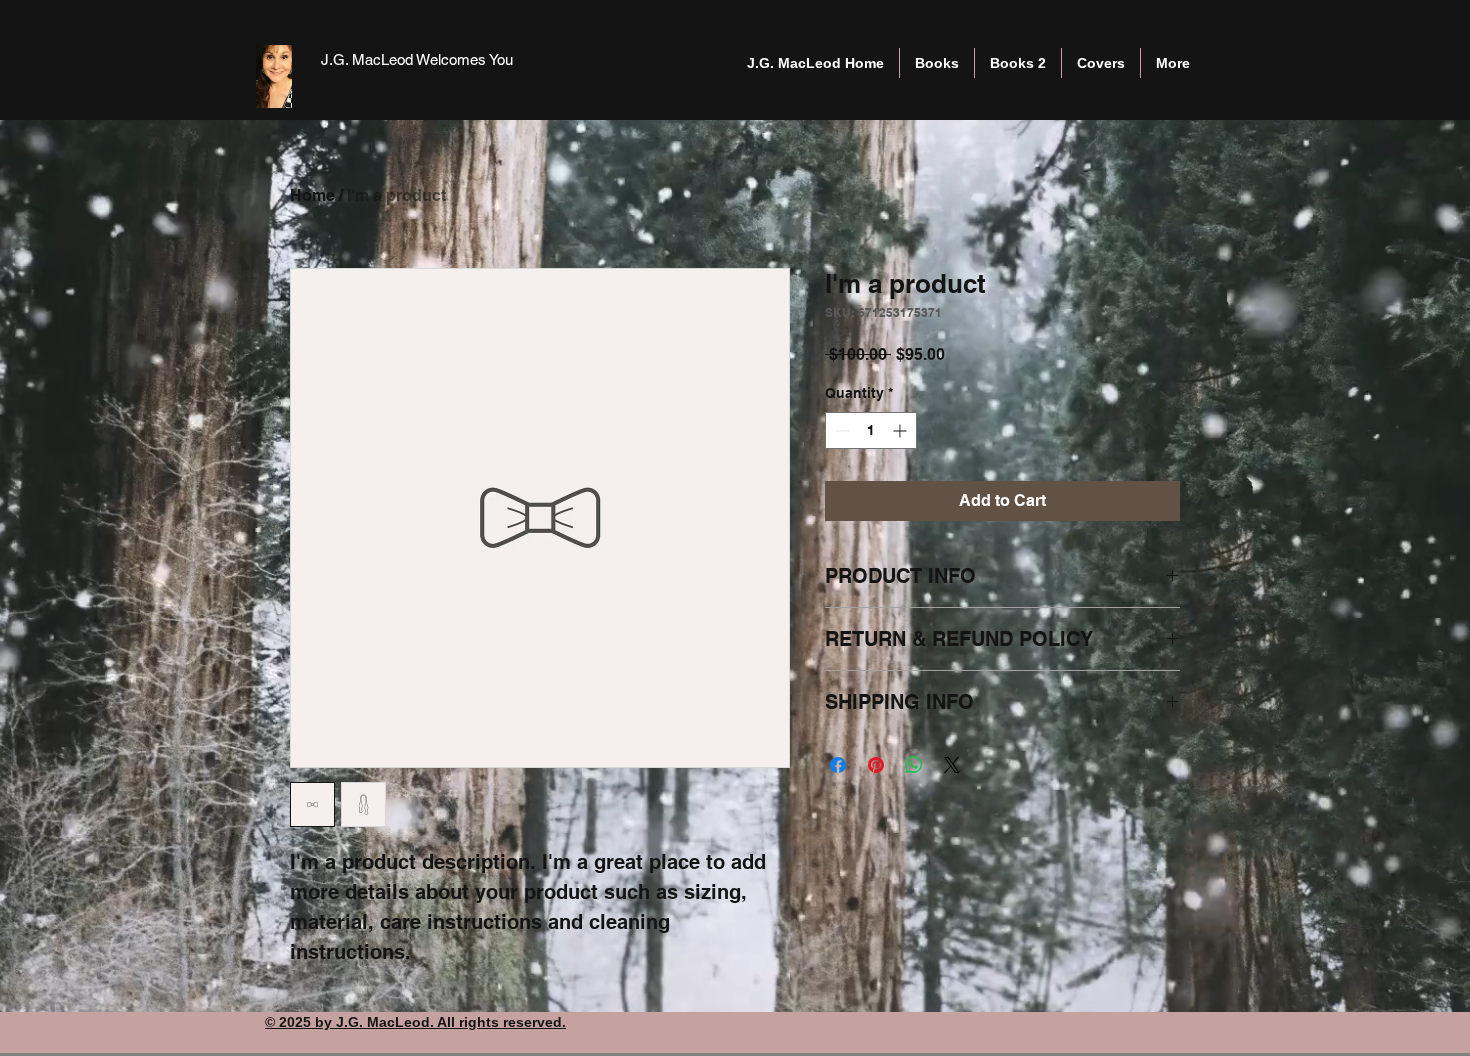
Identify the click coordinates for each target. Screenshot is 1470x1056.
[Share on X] (952, 765)
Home (312, 195)
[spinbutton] (871, 430)
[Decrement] (840, 430)
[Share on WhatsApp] (914, 765)
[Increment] (901, 430)
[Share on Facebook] (838, 765)
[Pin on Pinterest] (876, 765)
